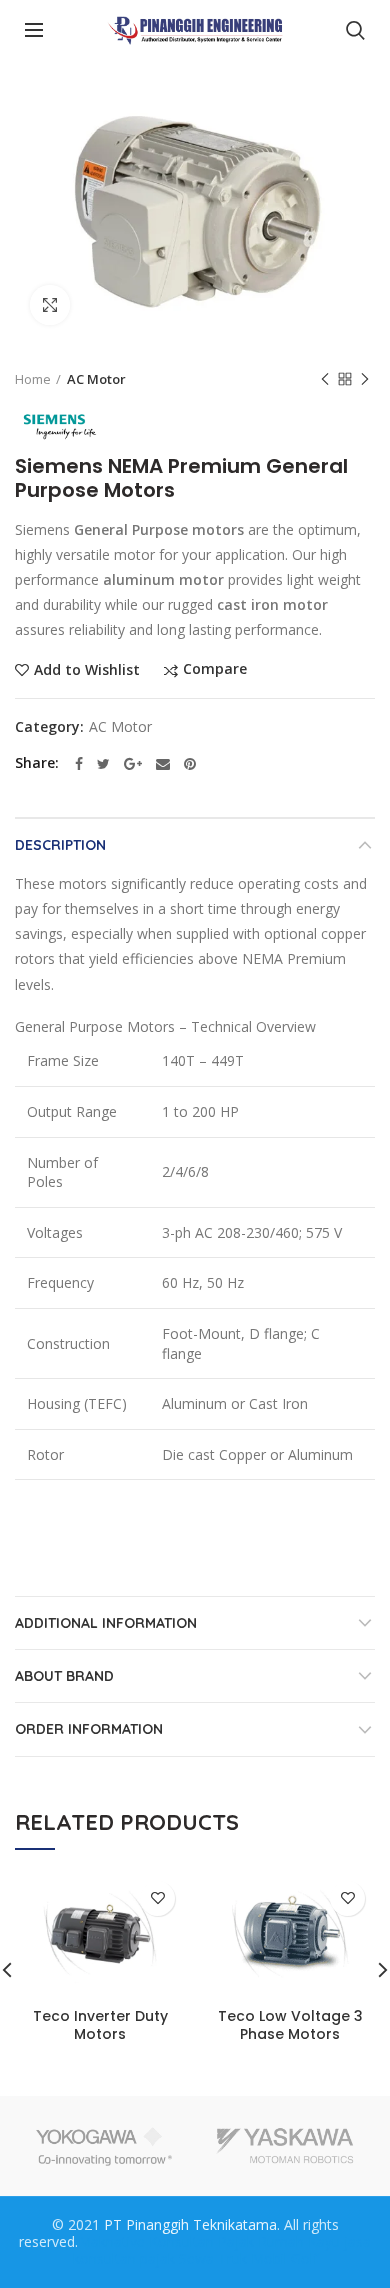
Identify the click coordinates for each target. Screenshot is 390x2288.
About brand (64, 1676)
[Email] (163, 764)
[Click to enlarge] (50, 305)
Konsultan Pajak (201, 2241)
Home (33, 379)
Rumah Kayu (299, 2241)
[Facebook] (79, 764)
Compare (215, 669)
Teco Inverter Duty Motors (100, 2025)
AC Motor (96, 379)
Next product (365, 379)
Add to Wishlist (87, 670)
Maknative (111, 2241)
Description (60, 845)
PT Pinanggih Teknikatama (190, 2224)
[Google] (133, 764)
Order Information (89, 1729)
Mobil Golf (284, 2258)
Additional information (106, 1623)
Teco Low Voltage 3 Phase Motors (290, 2025)
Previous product (325, 379)
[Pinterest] (190, 764)
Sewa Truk (213, 2258)
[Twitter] (103, 764)
